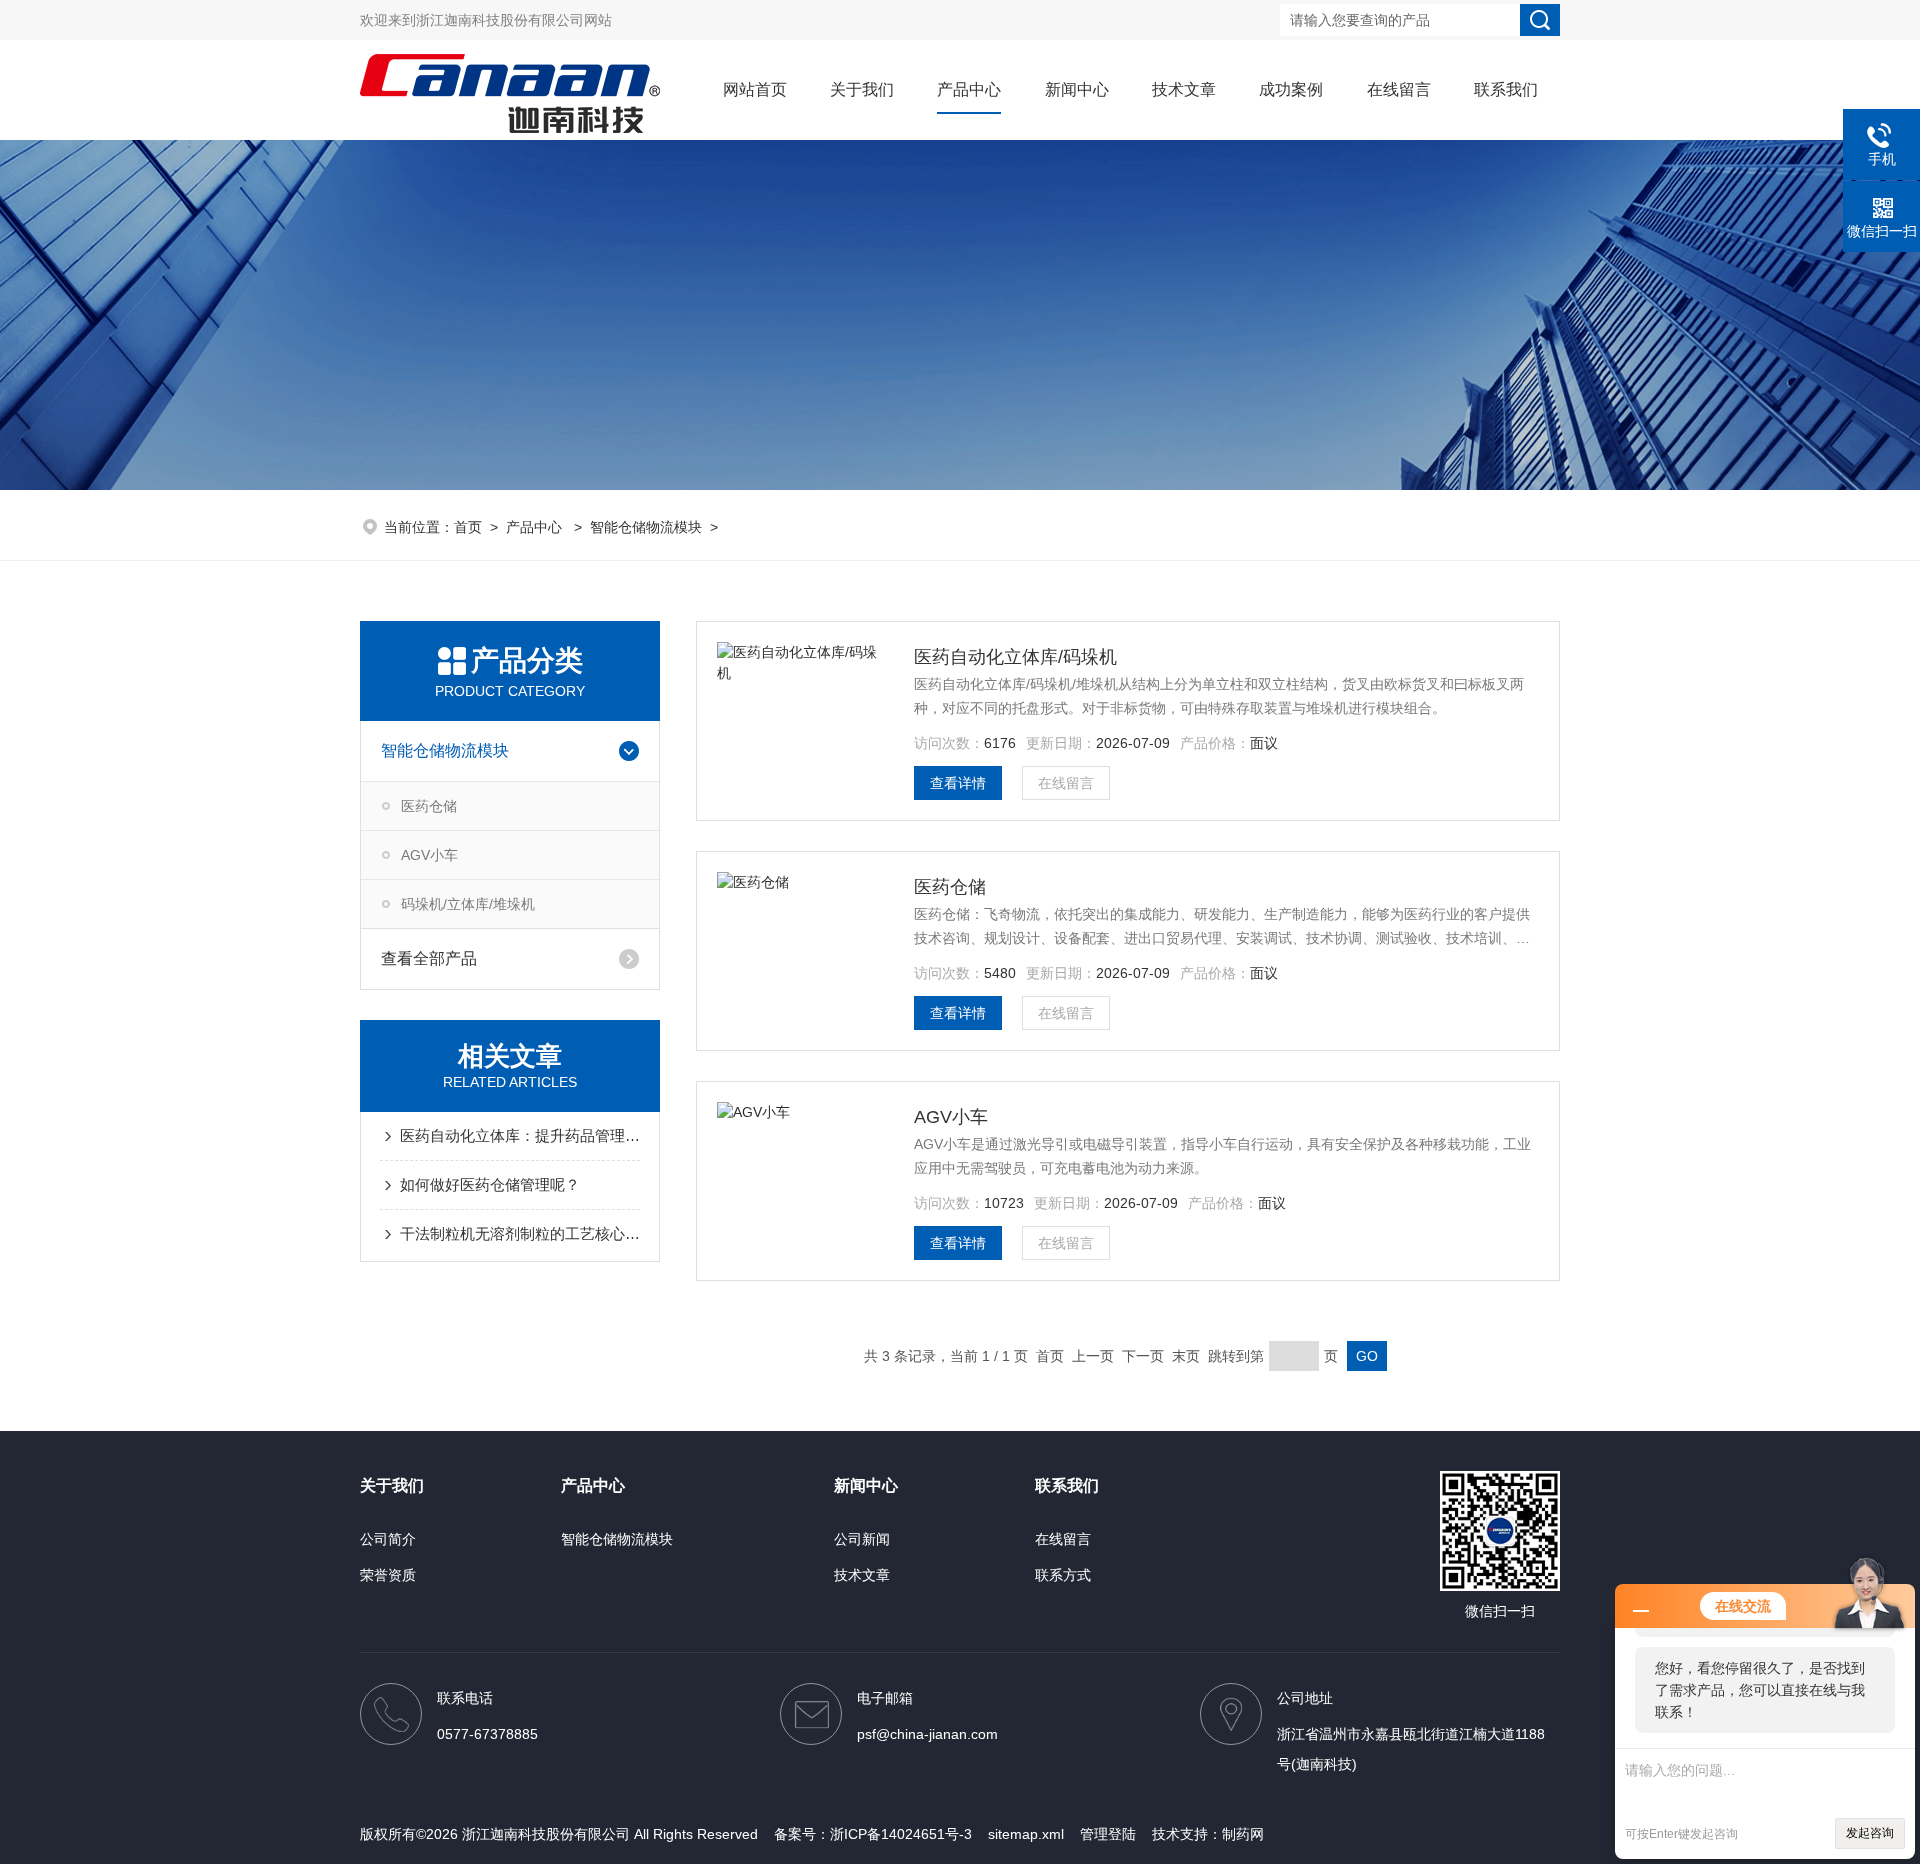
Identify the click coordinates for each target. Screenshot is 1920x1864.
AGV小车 (429, 855)
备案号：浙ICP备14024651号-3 (873, 1834)
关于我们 (862, 89)
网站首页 (755, 89)
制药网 (1243, 1834)
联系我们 (1506, 89)
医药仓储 (429, 806)
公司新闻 (862, 1539)
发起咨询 (1870, 1833)
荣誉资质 (388, 1575)
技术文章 (1184, 89)
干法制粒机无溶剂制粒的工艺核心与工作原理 (520, 1233)
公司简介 (388, 1539)
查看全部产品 (429, 958)
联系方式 (1063, 1575)
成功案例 (1291, 89)
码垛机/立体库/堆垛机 (468, 904)
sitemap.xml (1026, 1834)
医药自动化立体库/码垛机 (1015, 657)
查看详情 (958, 783)
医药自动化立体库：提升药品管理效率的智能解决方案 (520, 1135)
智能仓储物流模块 (646, 527)
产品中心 (969, 89)
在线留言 (1399, 89)
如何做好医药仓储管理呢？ (490, 1184)
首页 (468, 527)
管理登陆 (1108, 1834)
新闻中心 (1077, 89)
